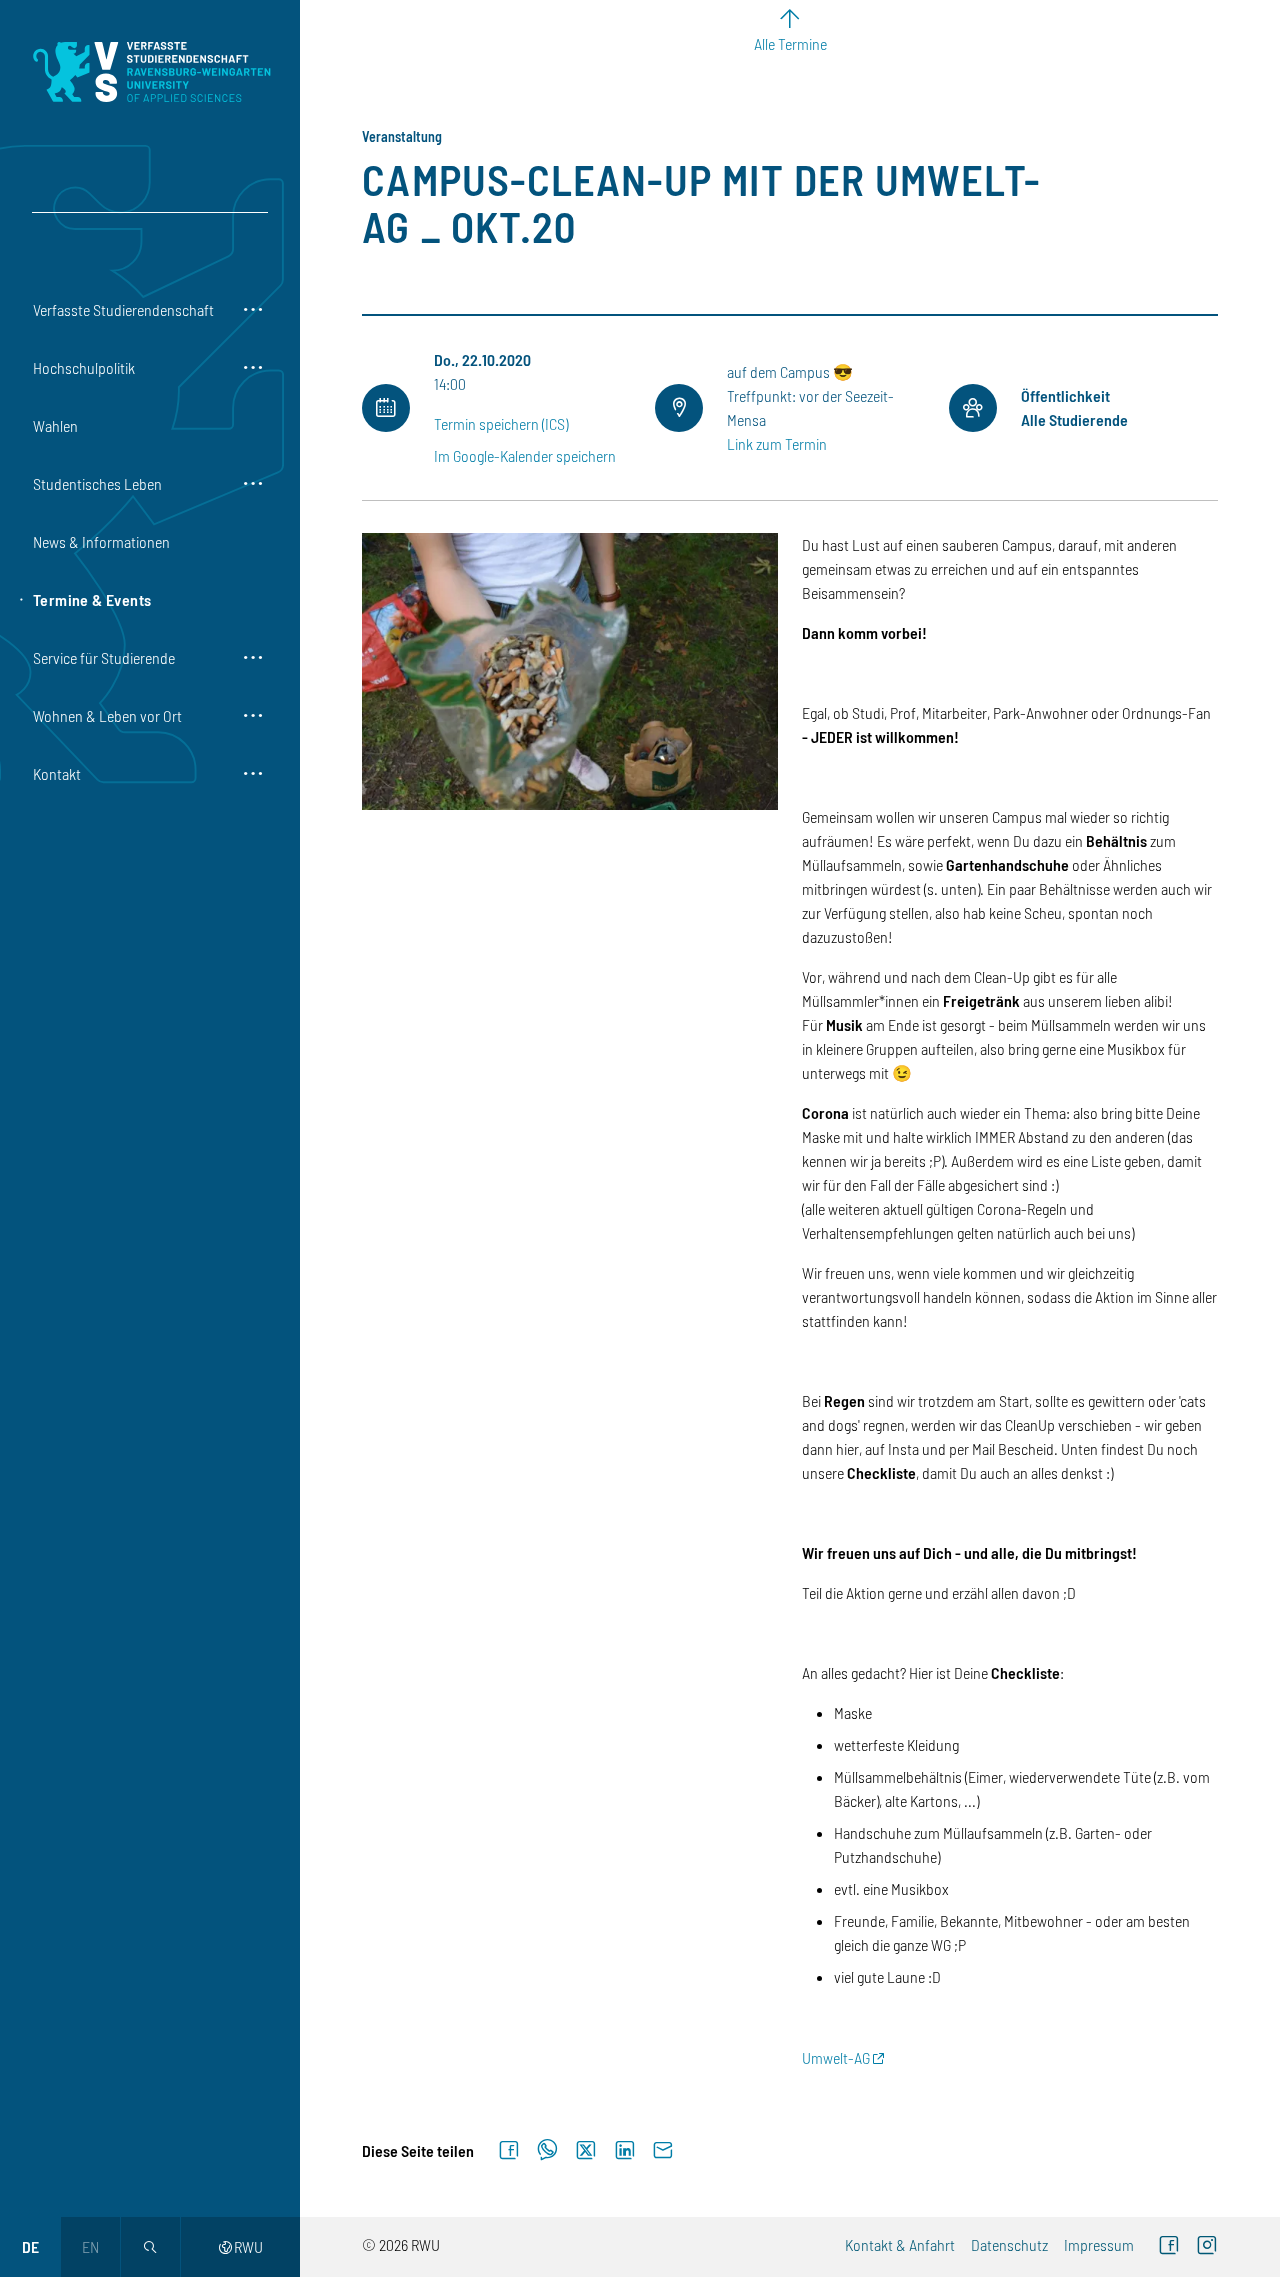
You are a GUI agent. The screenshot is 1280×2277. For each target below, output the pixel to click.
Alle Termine (790, 43)
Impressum (1099, 2244)
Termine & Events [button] (92, 599)
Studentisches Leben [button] (97, 483)
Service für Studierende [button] (104, 657)
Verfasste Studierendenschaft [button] (123, 309)
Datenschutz (1009, 2244)
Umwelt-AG (836, 2057)
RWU (240, 2246)
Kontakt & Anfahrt (900, 2244)
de (30, 2246)
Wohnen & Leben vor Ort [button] (107, 715)
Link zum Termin (777, 443)
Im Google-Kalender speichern (525, 455)
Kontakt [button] (57, 773)
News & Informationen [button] (101, 541)
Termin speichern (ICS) (501, 423)
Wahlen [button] (55, 425)
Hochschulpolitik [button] (84, 367)
